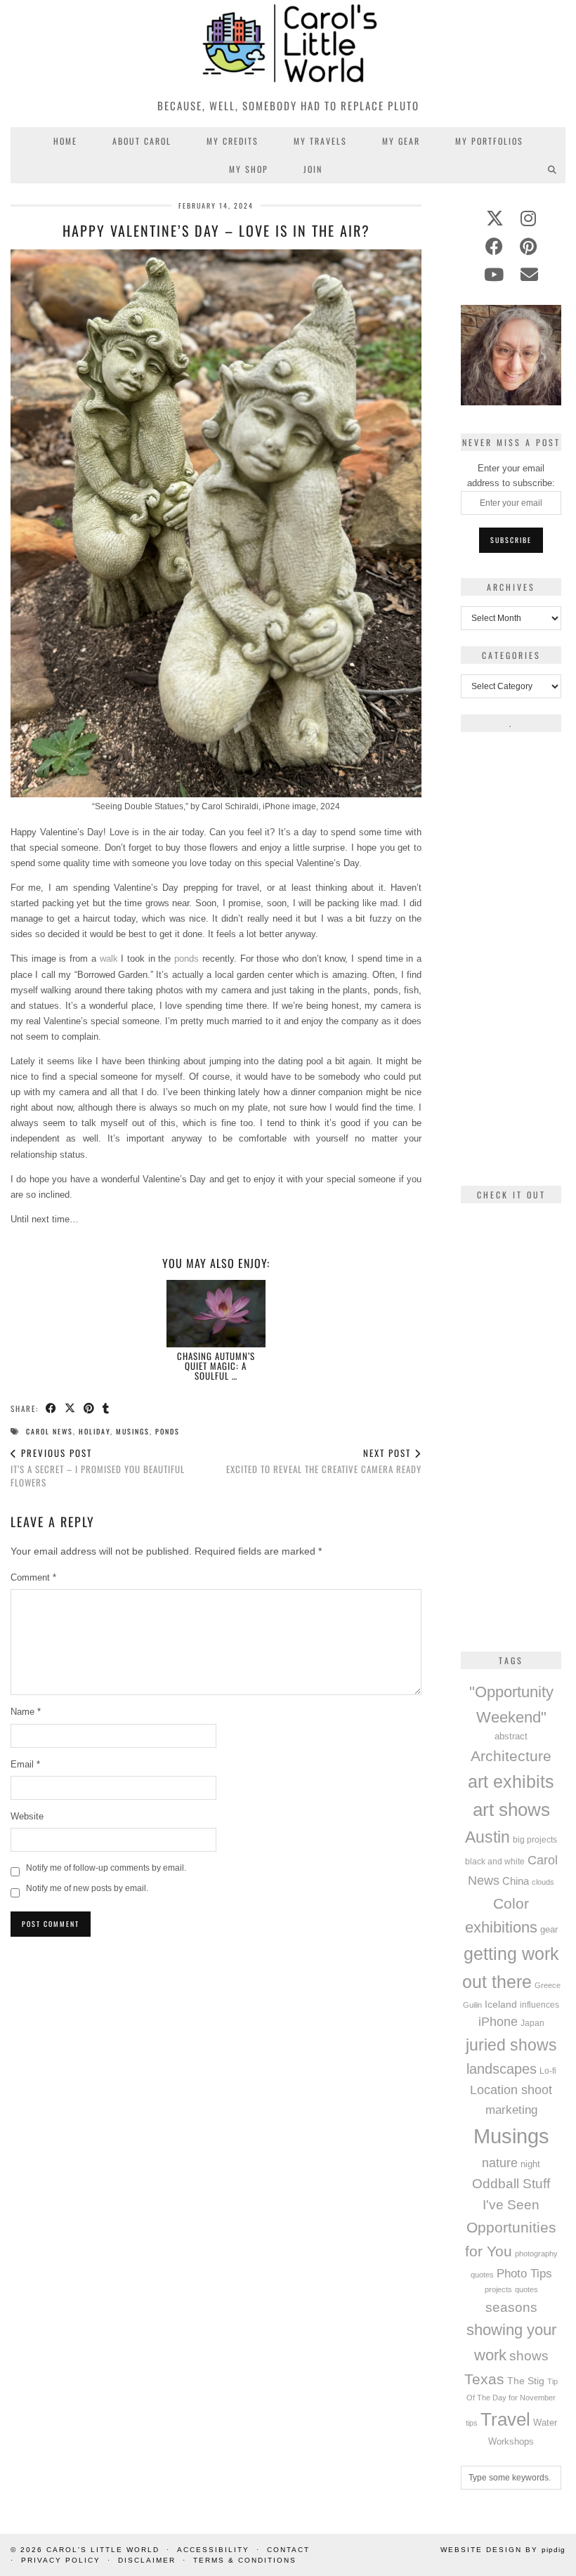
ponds (186, 959)
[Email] (529, 275)
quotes (526, 2289)
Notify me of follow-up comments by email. (106, 1868)
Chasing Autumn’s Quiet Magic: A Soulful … (216, 1366)
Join (313, 169)
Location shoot (511, 2090)
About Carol (142, 141)
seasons (511, 2307)
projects (498, 2289)
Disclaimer (147, 2560)
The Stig (526, 2381)
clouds (543, 1882)
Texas (484, 2379)
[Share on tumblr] (106, 1409)
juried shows (511, 2045)
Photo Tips (524, 2273)
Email (25, 1764)
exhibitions (501, 1927)
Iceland (501, 2004)
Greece (548, 1985)
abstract (511, 1737)
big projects (535, 1839)
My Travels (320, 141)
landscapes (502, 2069)
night (530, 2164)
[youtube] (494, 275)
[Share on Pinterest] (90, 1409)
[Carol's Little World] (288, 45)
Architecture (511, 1756)
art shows (511, 1810)
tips (472, 2423)
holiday (94, 1431)
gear (549, 1929)
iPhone (498, 2022)
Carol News (50, 1431)
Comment (33, 1577)
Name (26, 1712)
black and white (495, 1862)
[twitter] (495, 218)
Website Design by (503, 2550)
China (516, 1881)
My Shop (249, 169)
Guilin (472, 2005)
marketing (511, 2110)
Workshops (511, 2441)
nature (500, 2163)
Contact (288, 2550)
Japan (532, 2023)
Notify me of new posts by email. (87, 1888)
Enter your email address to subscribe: (511, 476)
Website (27, 1816)
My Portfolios (489, 141)
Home (65, 141)
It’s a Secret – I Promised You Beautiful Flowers (98, 1467)
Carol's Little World (103, 2550)
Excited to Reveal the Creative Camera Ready (324, 1461)
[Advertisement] (216, 2044)
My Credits (233, 141)
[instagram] (528, 218)
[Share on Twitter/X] (71, 1409)
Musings (133, 1431)
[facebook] (494, 247)
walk (109, 959)
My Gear (401, 141)
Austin (487, 1837)
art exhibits (511, 1781)
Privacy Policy (61, 2560)
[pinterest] (528, 247)
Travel (505, 2419)
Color (511, 1903)
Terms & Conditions (245, 2560)
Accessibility (213, 2550)
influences (539, 2005)
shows (529, 2356)
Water (545, 2423)
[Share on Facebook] (52, 1409)
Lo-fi (548, 2071)
